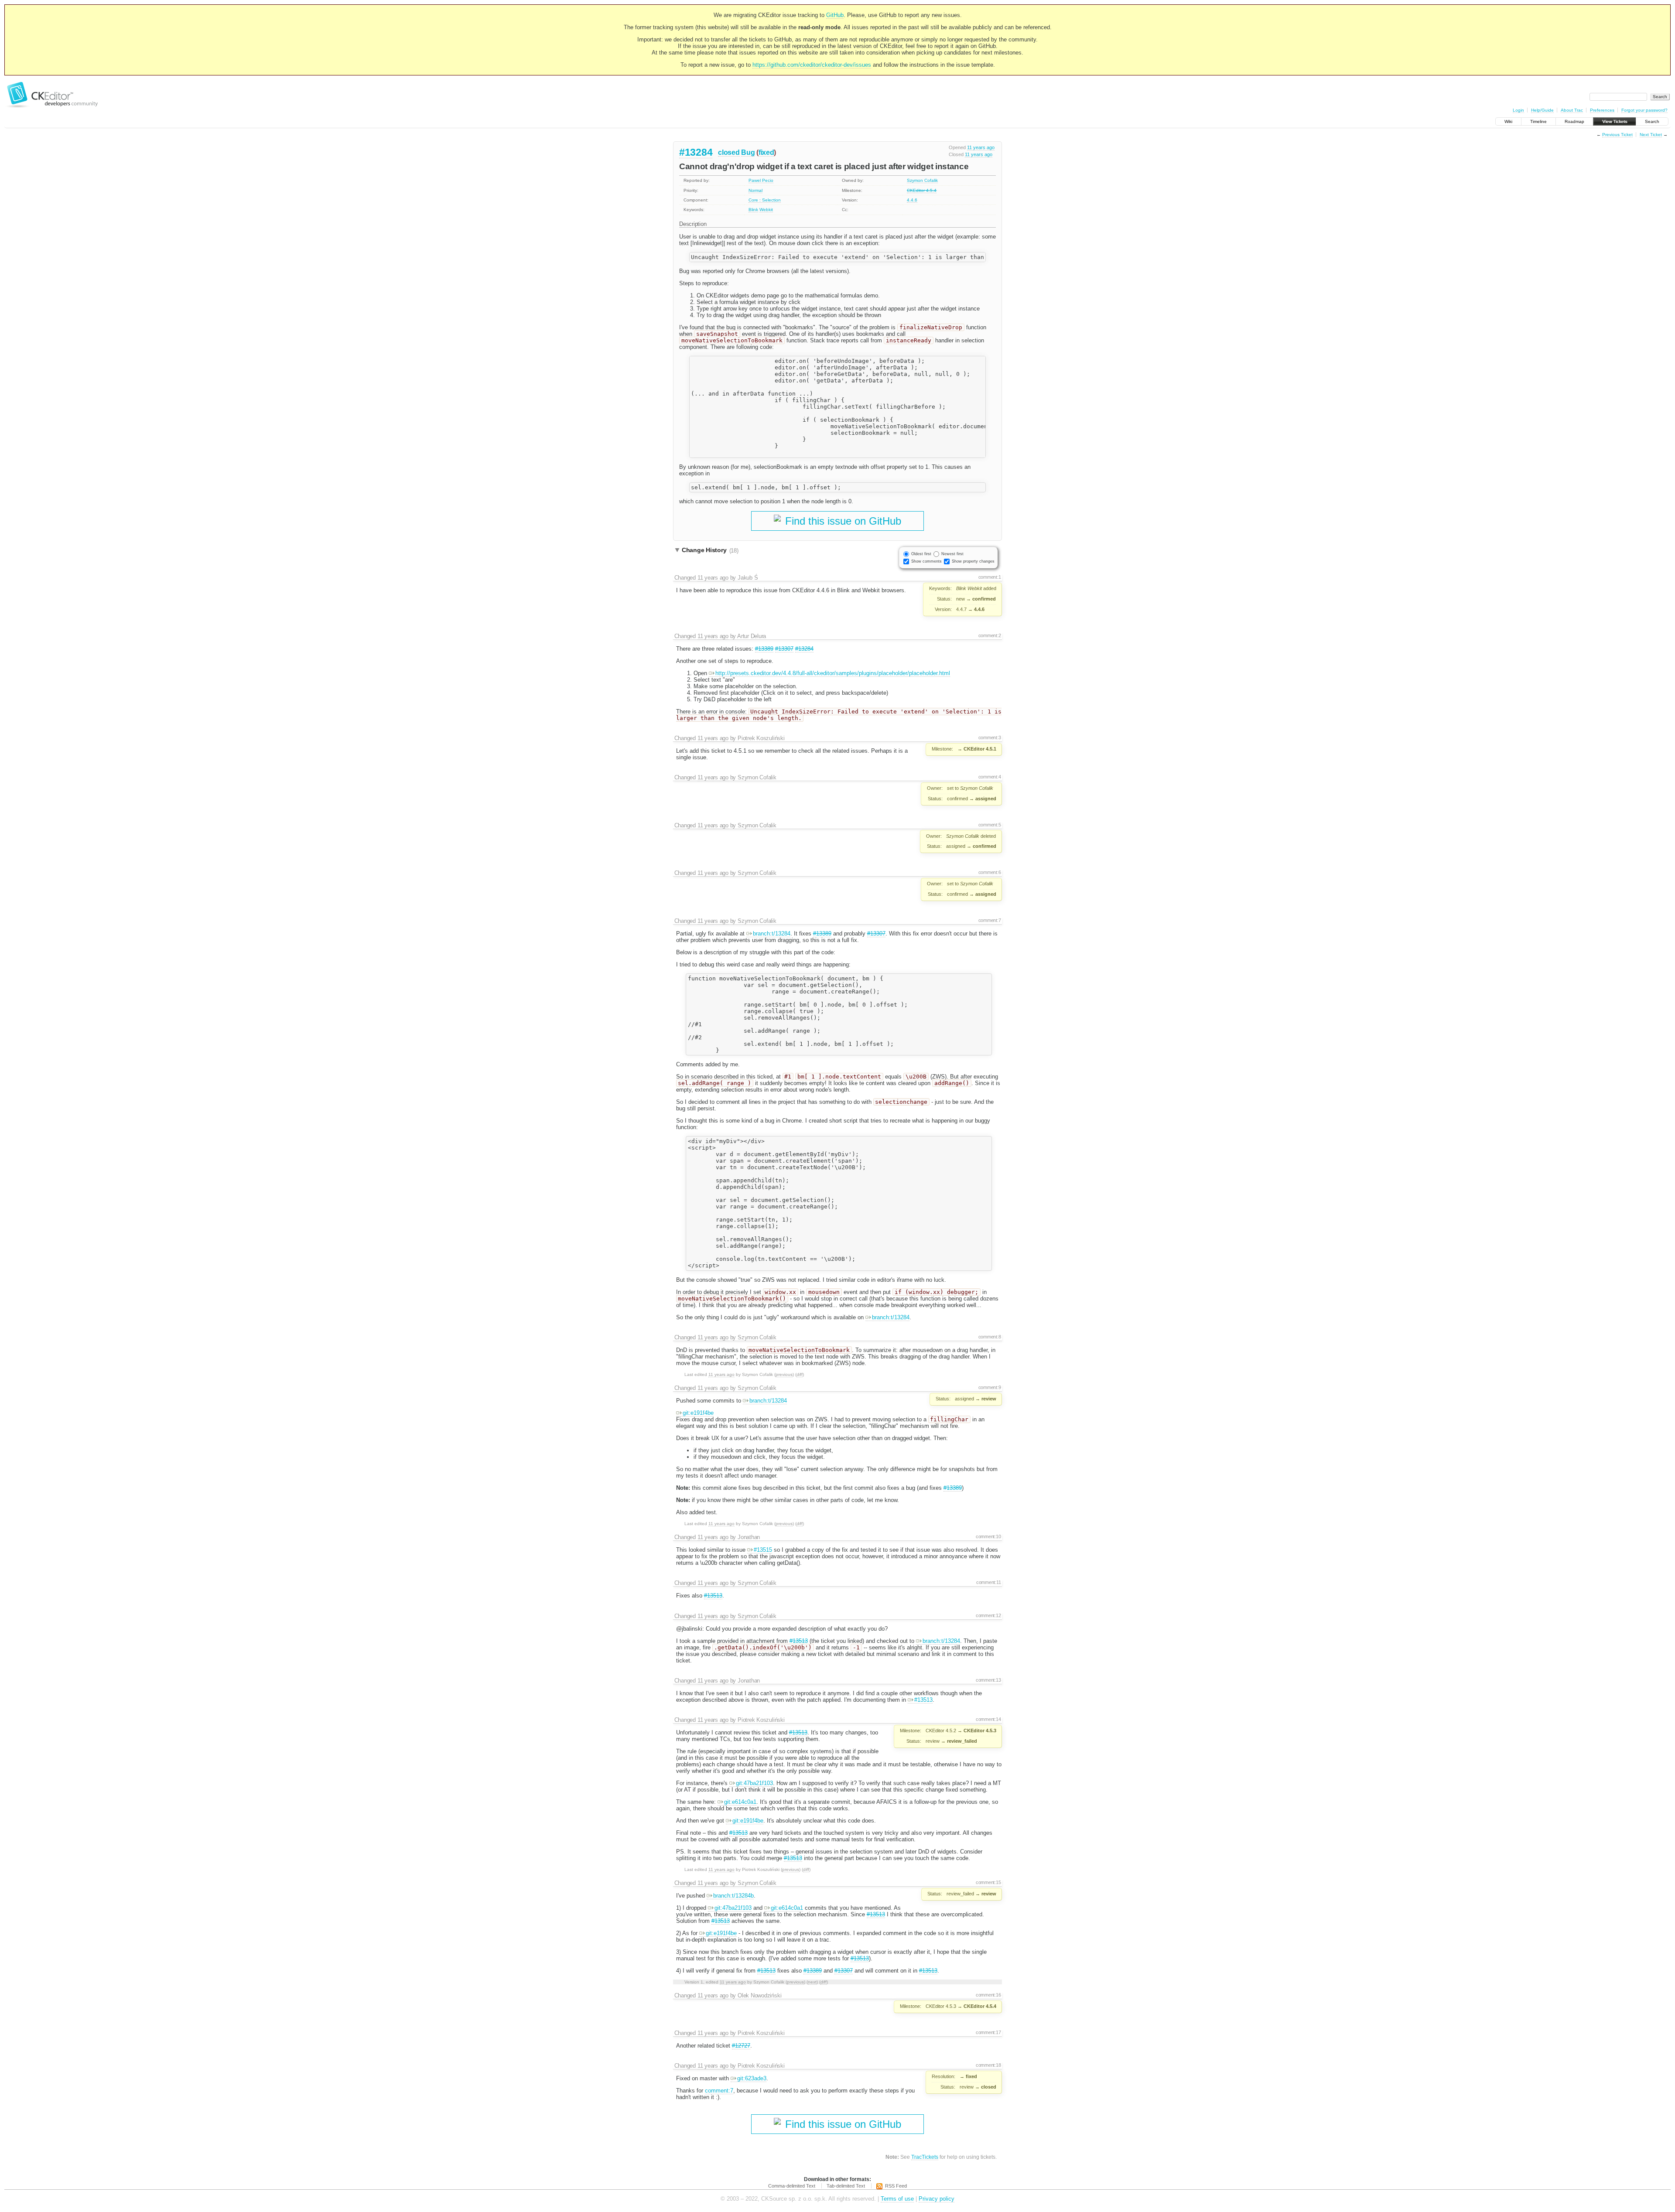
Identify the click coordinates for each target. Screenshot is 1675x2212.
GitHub (835, 15)
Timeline (1538, 121)
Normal (755, 190)
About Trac (1572, 110)
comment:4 (990, 777)
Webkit (766, 210)
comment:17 (988, 2032)
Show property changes (973, 561)
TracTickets (925, 2157)
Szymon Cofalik (922, 180)
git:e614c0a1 (740, 1802)
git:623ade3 (752, 2078)
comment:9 (990, 1387)
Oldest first (921, 554)
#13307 (784, 649)
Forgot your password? (1644, 110)
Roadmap (1574, 121)
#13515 (763, 1550)
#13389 (764, 649)
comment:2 (990, 635)
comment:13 (988, 1680)
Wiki (1508, 121)
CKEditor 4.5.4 (922, 190)
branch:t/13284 (772, 934)
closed (729, 152)
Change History (710, 550)
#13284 (696, 152)
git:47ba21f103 (754, 1783)
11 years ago (981, 147)
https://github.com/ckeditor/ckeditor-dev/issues (812, 65)
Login (1518, 110)
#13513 (713, 1596)
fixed (766, 152)
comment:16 (988, 1995)
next (812, 1982)
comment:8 (990, 1337)
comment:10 (988, 1536)
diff (800, 1374)
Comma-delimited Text (792, 2186)
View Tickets (1615, 121)
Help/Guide (1542, 110)
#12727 (741, 2046)
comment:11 (989, 1582)
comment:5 (990, 825)
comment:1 (990, 577)
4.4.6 (912, 200)
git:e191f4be (698, 1413)
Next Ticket (1651, 135)
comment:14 (988, 1719)
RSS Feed (896, 2186)
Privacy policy (937, 2199)
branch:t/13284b (733, 1896)
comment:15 (988, 1882)
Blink (753, 210)
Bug (748, 152)
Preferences (1602, 110)
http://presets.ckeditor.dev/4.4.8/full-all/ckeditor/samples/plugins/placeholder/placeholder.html (833, 673)
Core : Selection (765, 200)
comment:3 (990, 737)
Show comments (926, 561)
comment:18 (988, 2065)
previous (784, 1374)
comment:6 (990, 872)
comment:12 (988, 1615)
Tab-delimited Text (846, 2186)
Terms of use (897, 2199)
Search (1652, 121)
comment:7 (990, 920)
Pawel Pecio (761, 180)
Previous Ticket (1617, 135)
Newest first (952, 554)
